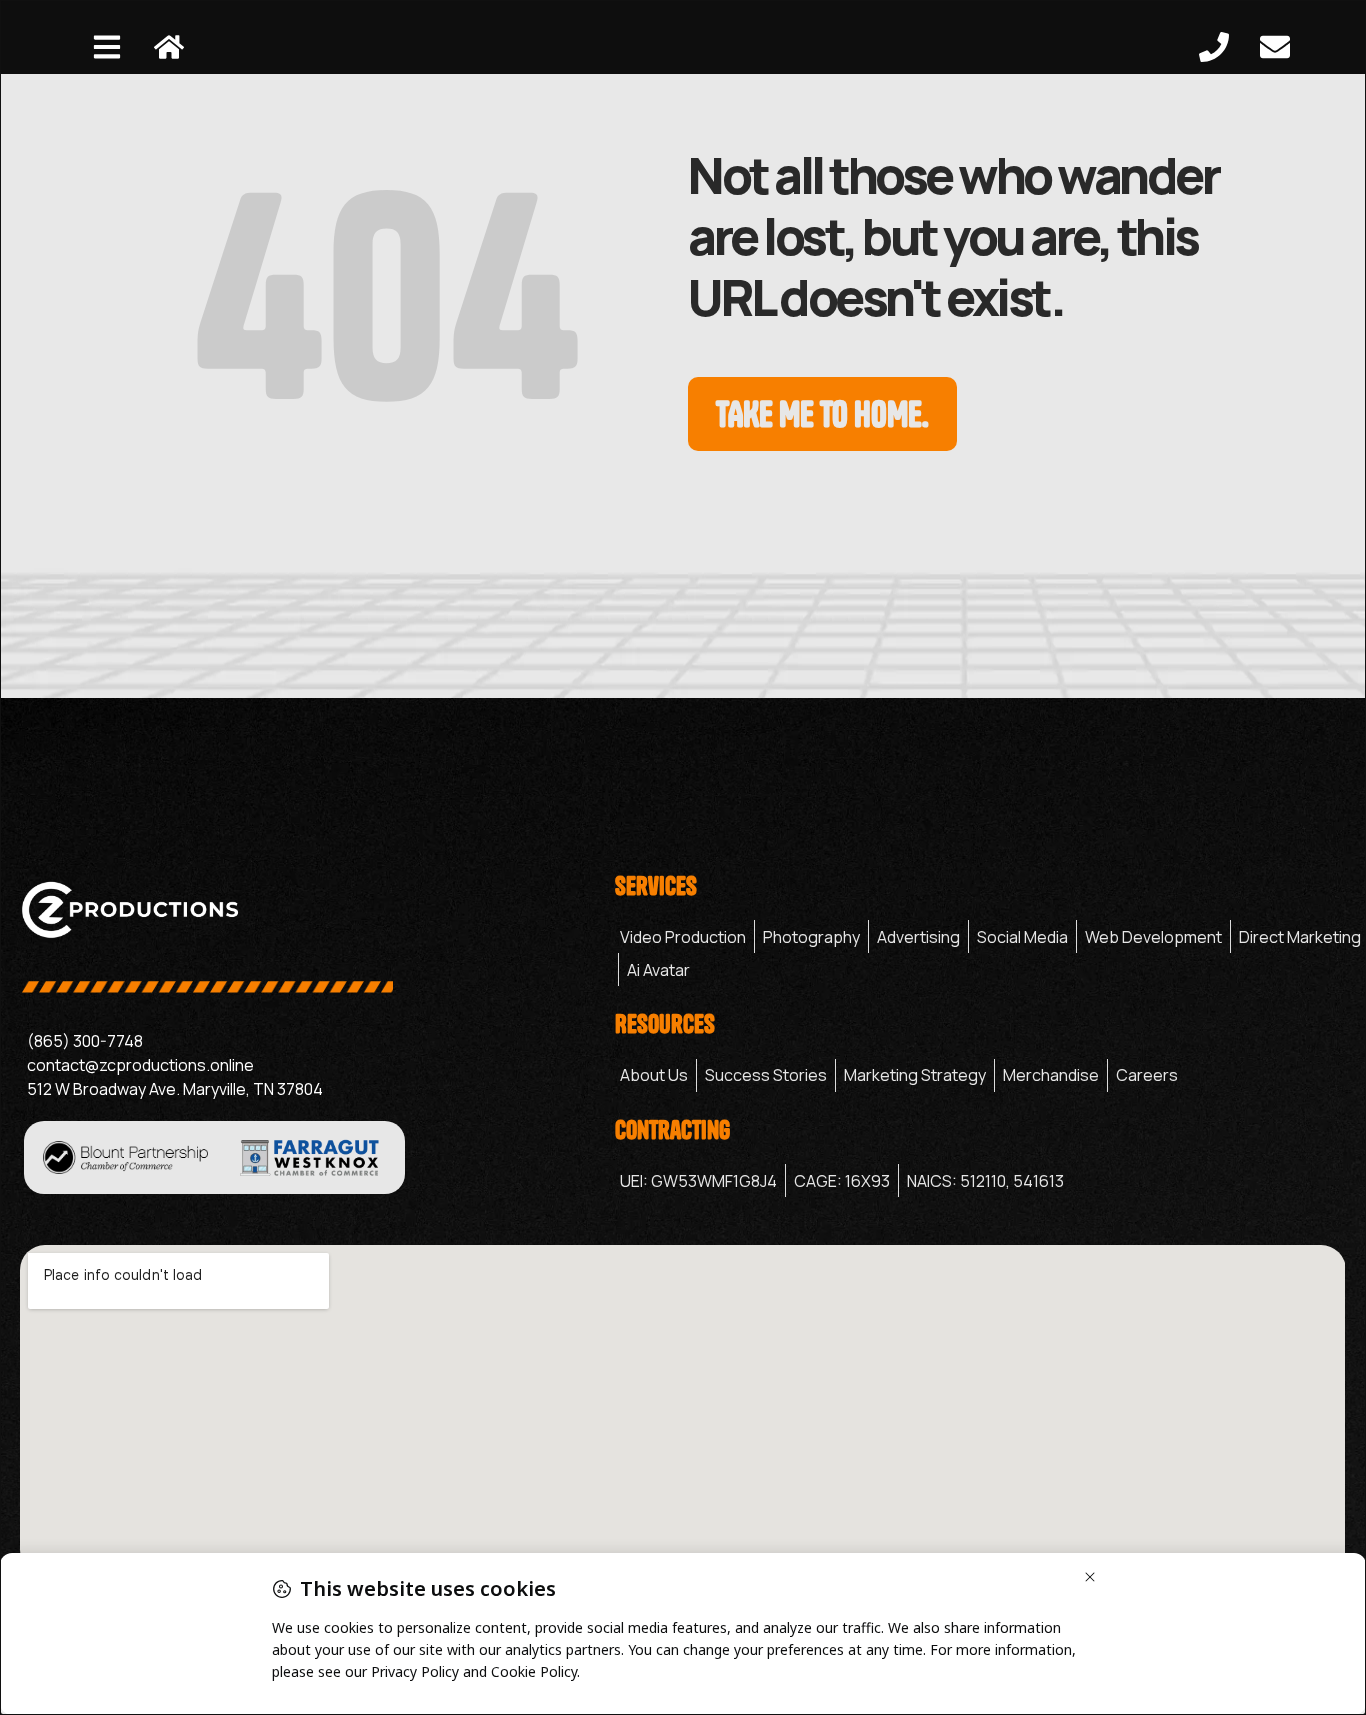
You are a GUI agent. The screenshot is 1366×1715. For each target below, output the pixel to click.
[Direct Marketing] (1300, 936)
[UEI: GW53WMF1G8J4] (698, 1180)
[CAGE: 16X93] (842, 1180)
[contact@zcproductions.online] (307, 1065)
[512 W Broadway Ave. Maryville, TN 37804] (307, 1089)
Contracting (672, 1130)
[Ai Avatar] (658, 969)
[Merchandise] (1051, 1075)
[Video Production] (683, 936)
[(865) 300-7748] (307, 1041)
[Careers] (1147, 1075)
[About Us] (654, 1075)
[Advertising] (918, 936)
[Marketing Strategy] (915, 1075)
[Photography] (811, 936)
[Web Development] (1153, 936)
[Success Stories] (766, 1075)
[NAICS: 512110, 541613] (985, 1180)
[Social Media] (1022, 936)
